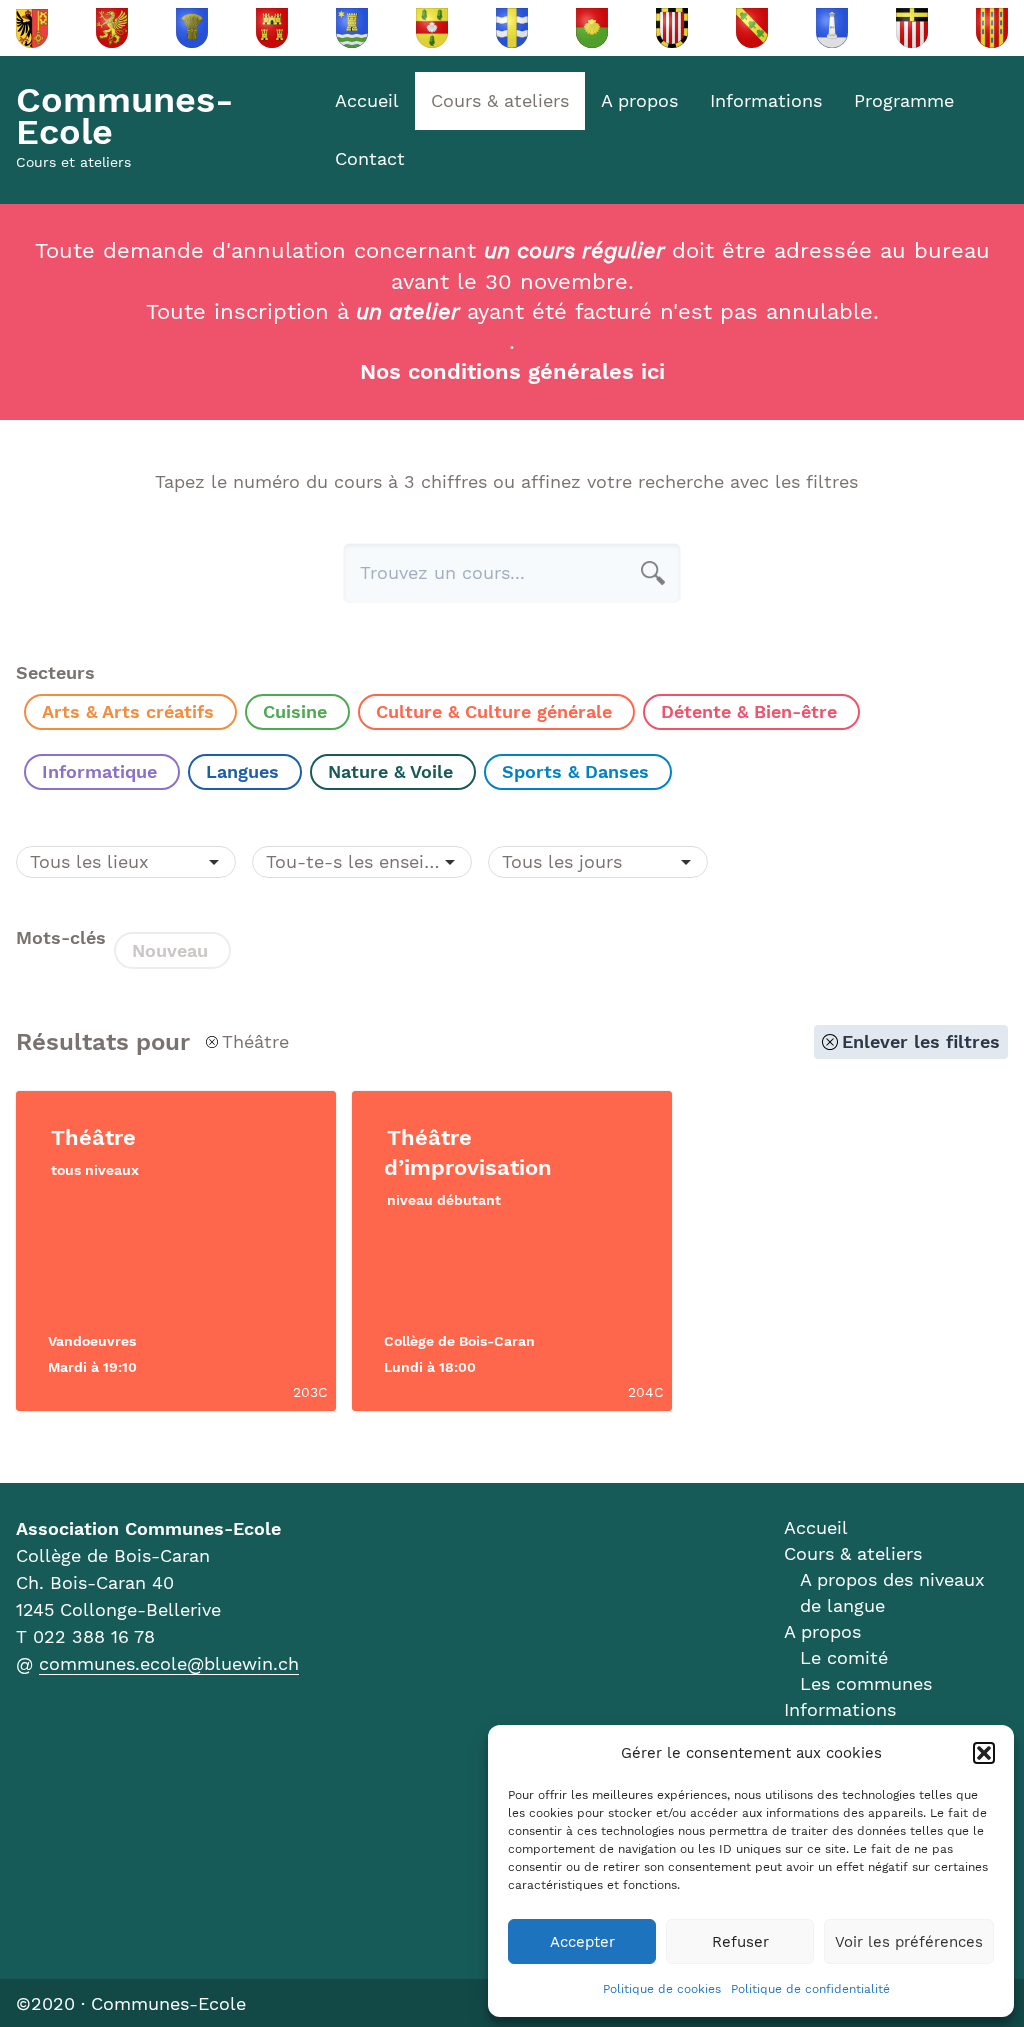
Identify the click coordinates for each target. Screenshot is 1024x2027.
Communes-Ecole (125, 116)
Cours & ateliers (500, 100)
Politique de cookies (662, 1989)
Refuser (740, 1942)
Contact (370, 158)
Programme (904, 100)
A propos (639, 100)
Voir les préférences (909, 1942)
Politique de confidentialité (810, 1989)
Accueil (367, 100)
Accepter (582, 1942)
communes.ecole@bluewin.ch (169, 1663)
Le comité (844, 1657)
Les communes (866, 1683)
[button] (984, 1753)
